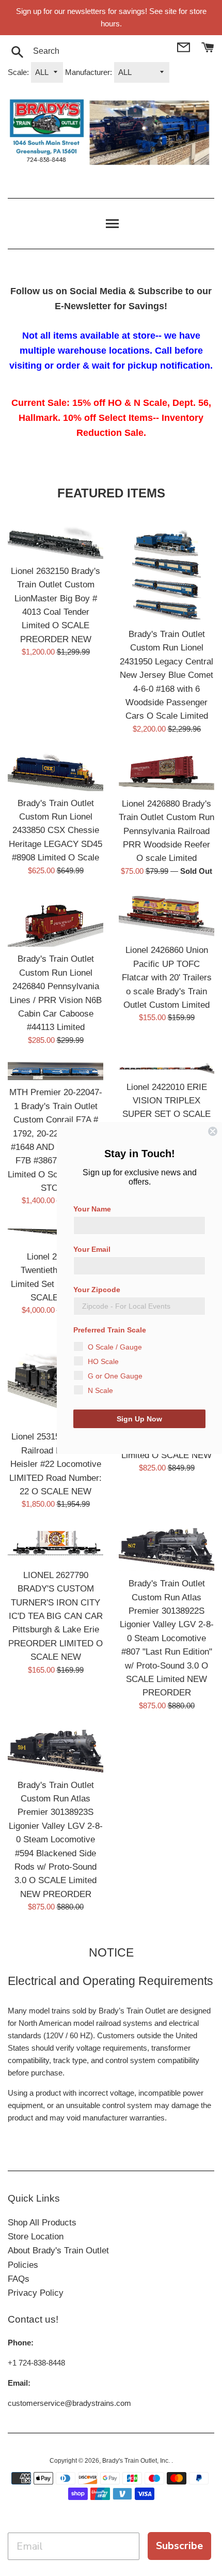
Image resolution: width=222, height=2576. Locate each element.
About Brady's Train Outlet (58, 2251)
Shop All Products (42, 2223)
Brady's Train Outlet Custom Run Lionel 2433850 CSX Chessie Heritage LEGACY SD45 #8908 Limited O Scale (55, 830)
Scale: (18, 72)
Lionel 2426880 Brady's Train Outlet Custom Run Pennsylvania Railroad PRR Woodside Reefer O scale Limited (166, 831)
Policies (23, 2265)
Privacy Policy (36, 2293)
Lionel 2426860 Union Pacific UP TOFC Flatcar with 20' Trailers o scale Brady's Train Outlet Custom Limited (167, 977)
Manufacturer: (89, 72)
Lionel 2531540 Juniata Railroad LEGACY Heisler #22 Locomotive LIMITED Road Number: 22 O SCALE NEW (55, 1464)
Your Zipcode (97, 1290)
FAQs (19, 2279)
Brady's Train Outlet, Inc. (137, 2461)
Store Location (36, 2237)
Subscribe (179, 2546)
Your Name (92, 1209)
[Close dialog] (213, 1131)
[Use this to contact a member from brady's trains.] (185, 46)
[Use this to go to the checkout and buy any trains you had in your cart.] (208, 46)
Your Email (92, 1249)
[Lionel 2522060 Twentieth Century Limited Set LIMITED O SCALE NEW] (55, 1233)
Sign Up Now (139, 1419)
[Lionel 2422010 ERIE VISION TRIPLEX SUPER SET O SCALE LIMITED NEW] (166, 1069)
